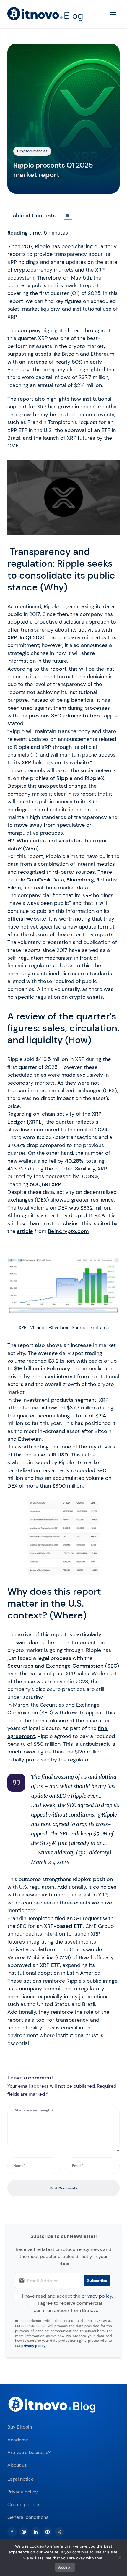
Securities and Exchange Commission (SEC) (63, 1666)
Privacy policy (23, 2492)
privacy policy (97, 2296)
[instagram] (24, 2532)
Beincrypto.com (68, 1231)
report (58, 669)
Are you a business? (29, 2452)
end (82, 1130)
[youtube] (48, 2532)
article (25, 1231)
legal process (54, 1658)
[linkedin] (36, 2532)
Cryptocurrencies (32, 151)
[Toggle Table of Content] (65, 216)
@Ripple (107, 1815)
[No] (120, 2557)
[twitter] (59, 2532)
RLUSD (60, 1455)
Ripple (65, 778)
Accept (65, 2567)
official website (27, 919)
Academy (18, 2440)
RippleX (95, 778)
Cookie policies (24, 2504)
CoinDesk (39, 880)
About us (17, 2465)
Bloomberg (80, 880)
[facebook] (12, 2532)
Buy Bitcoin (20, 2427)
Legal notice (21, 2479)
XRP (12, 637)
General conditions (28, 2517)
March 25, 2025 (50, 1862)
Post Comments (64, 2188)
